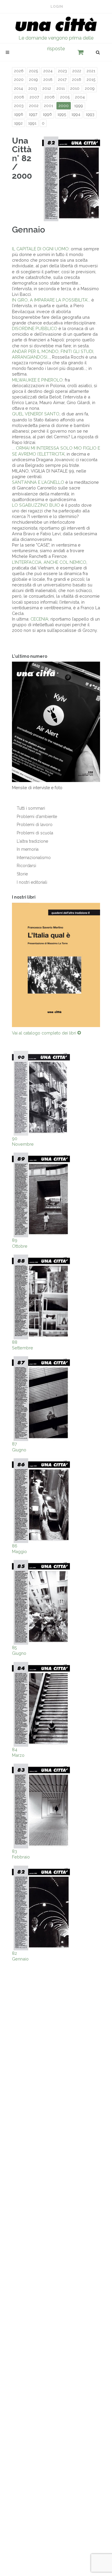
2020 (19, 80)
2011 (61, 88)
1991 (32, 123)
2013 (33, 88)
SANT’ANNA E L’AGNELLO (38, 482)
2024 (48, 71)
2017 (62, 80)
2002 (34, 106)
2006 (50, 97)
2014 (19, 88)
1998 (19, 114)
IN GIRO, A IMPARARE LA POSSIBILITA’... (51, 300)
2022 (77, 71)
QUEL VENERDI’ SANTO (36, 414)
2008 (19, 97)
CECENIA (39, 619)
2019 (33, 80)
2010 (75, 88)
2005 (65, 97)
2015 (91, 80)
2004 (80, 97)
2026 (19, 71)
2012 (47, 88)
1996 (47, 114)
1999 (79, 106)
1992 (18, 123)
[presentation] (7, 965)
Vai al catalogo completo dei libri (45, 1033)
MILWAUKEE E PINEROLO (37, 380)
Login (57, 7)
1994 (76, 114)
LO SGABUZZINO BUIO (36, 505)
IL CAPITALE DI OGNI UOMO (40, 249)
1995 (62, 114)
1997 (33, 114)
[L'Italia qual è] (56, 965)
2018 (48, 80)
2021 (91, 71)
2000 (64, 106)
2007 (34, 97)
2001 (49, 106)
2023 (62, 71)
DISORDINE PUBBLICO (35, 328)
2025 (33, 71)
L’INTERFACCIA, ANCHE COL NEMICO (49, 562)
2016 (77, 80)
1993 (90, 114)
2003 (19, 106)
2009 (90, 88)
